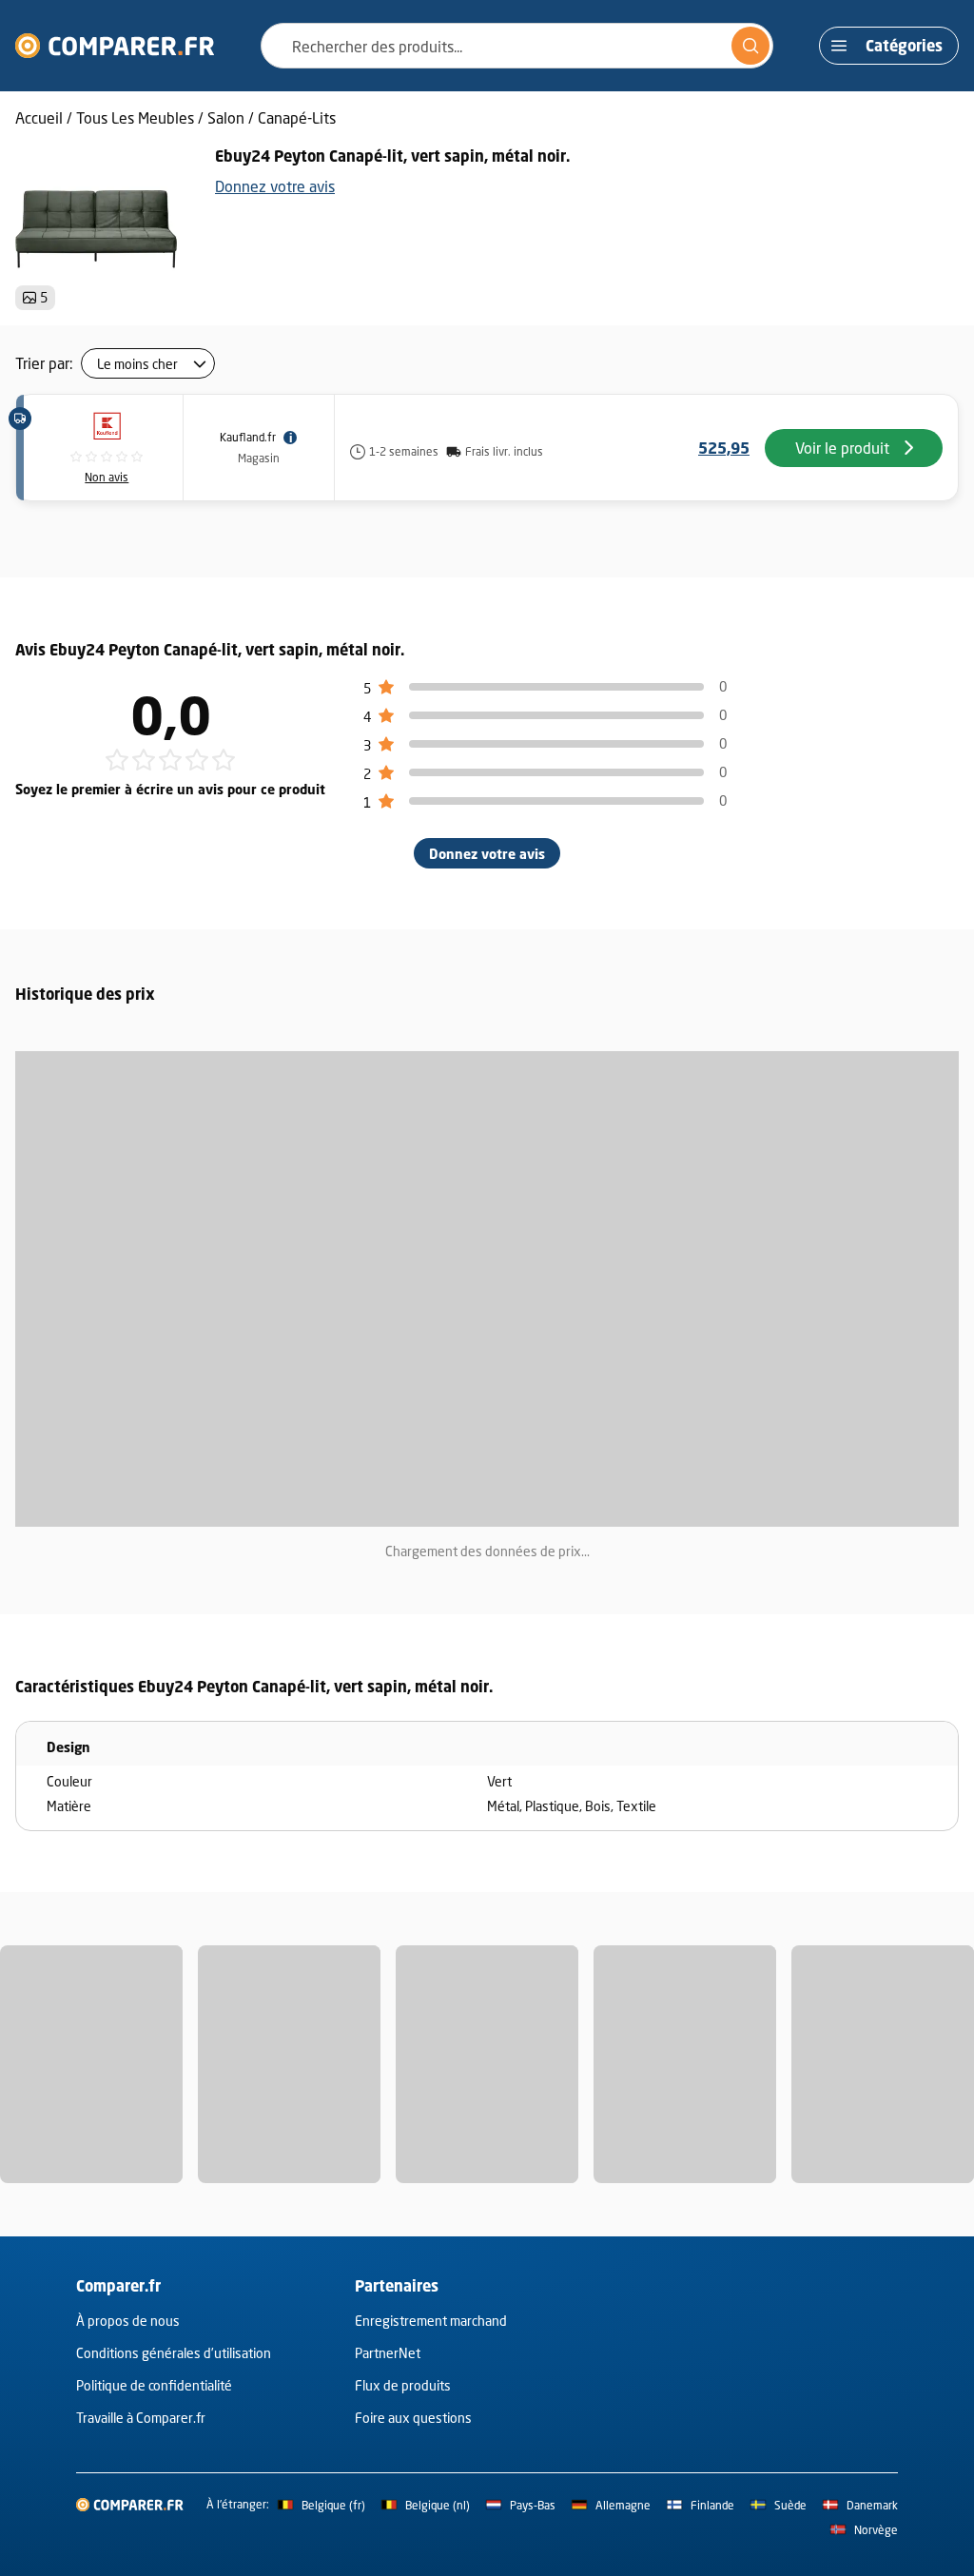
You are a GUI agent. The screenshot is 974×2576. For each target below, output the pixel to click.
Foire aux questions (413, 2418)
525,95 (724, 448)
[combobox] (517, 46)
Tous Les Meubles (135, 117)
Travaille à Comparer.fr (141, 2418)
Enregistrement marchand (431, 2321)
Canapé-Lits (297, 117)
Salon (226, 117)
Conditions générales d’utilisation (174, 2353)
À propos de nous (128, 2321)
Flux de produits (403, 2385)
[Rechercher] (750, 46)
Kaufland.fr (248, 437)
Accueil (39, 117)
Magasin (259, 458)
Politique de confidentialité (154, 2385)
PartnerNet (388, 2353)
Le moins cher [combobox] (137, 364)
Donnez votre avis (275, 186)
